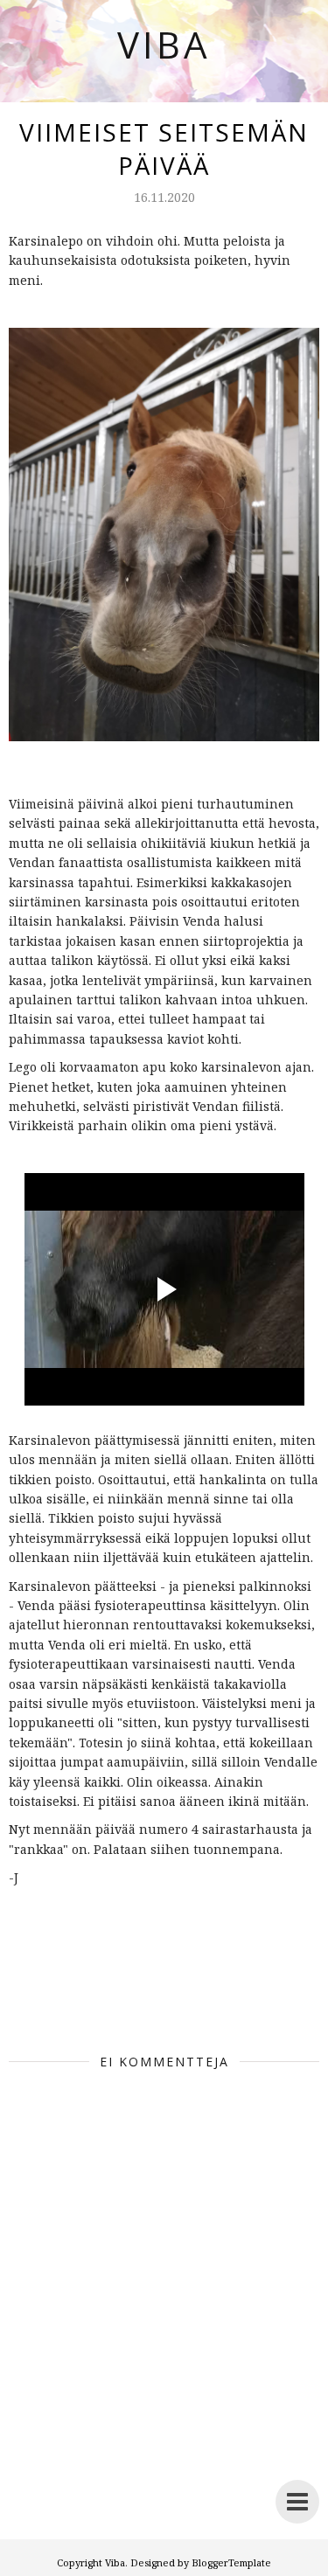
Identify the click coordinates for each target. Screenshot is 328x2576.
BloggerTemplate (231, 2562)
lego (241, 2000)
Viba (164, 44)
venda (288, 2000)
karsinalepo (171, 2000)
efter (99, 2000)
